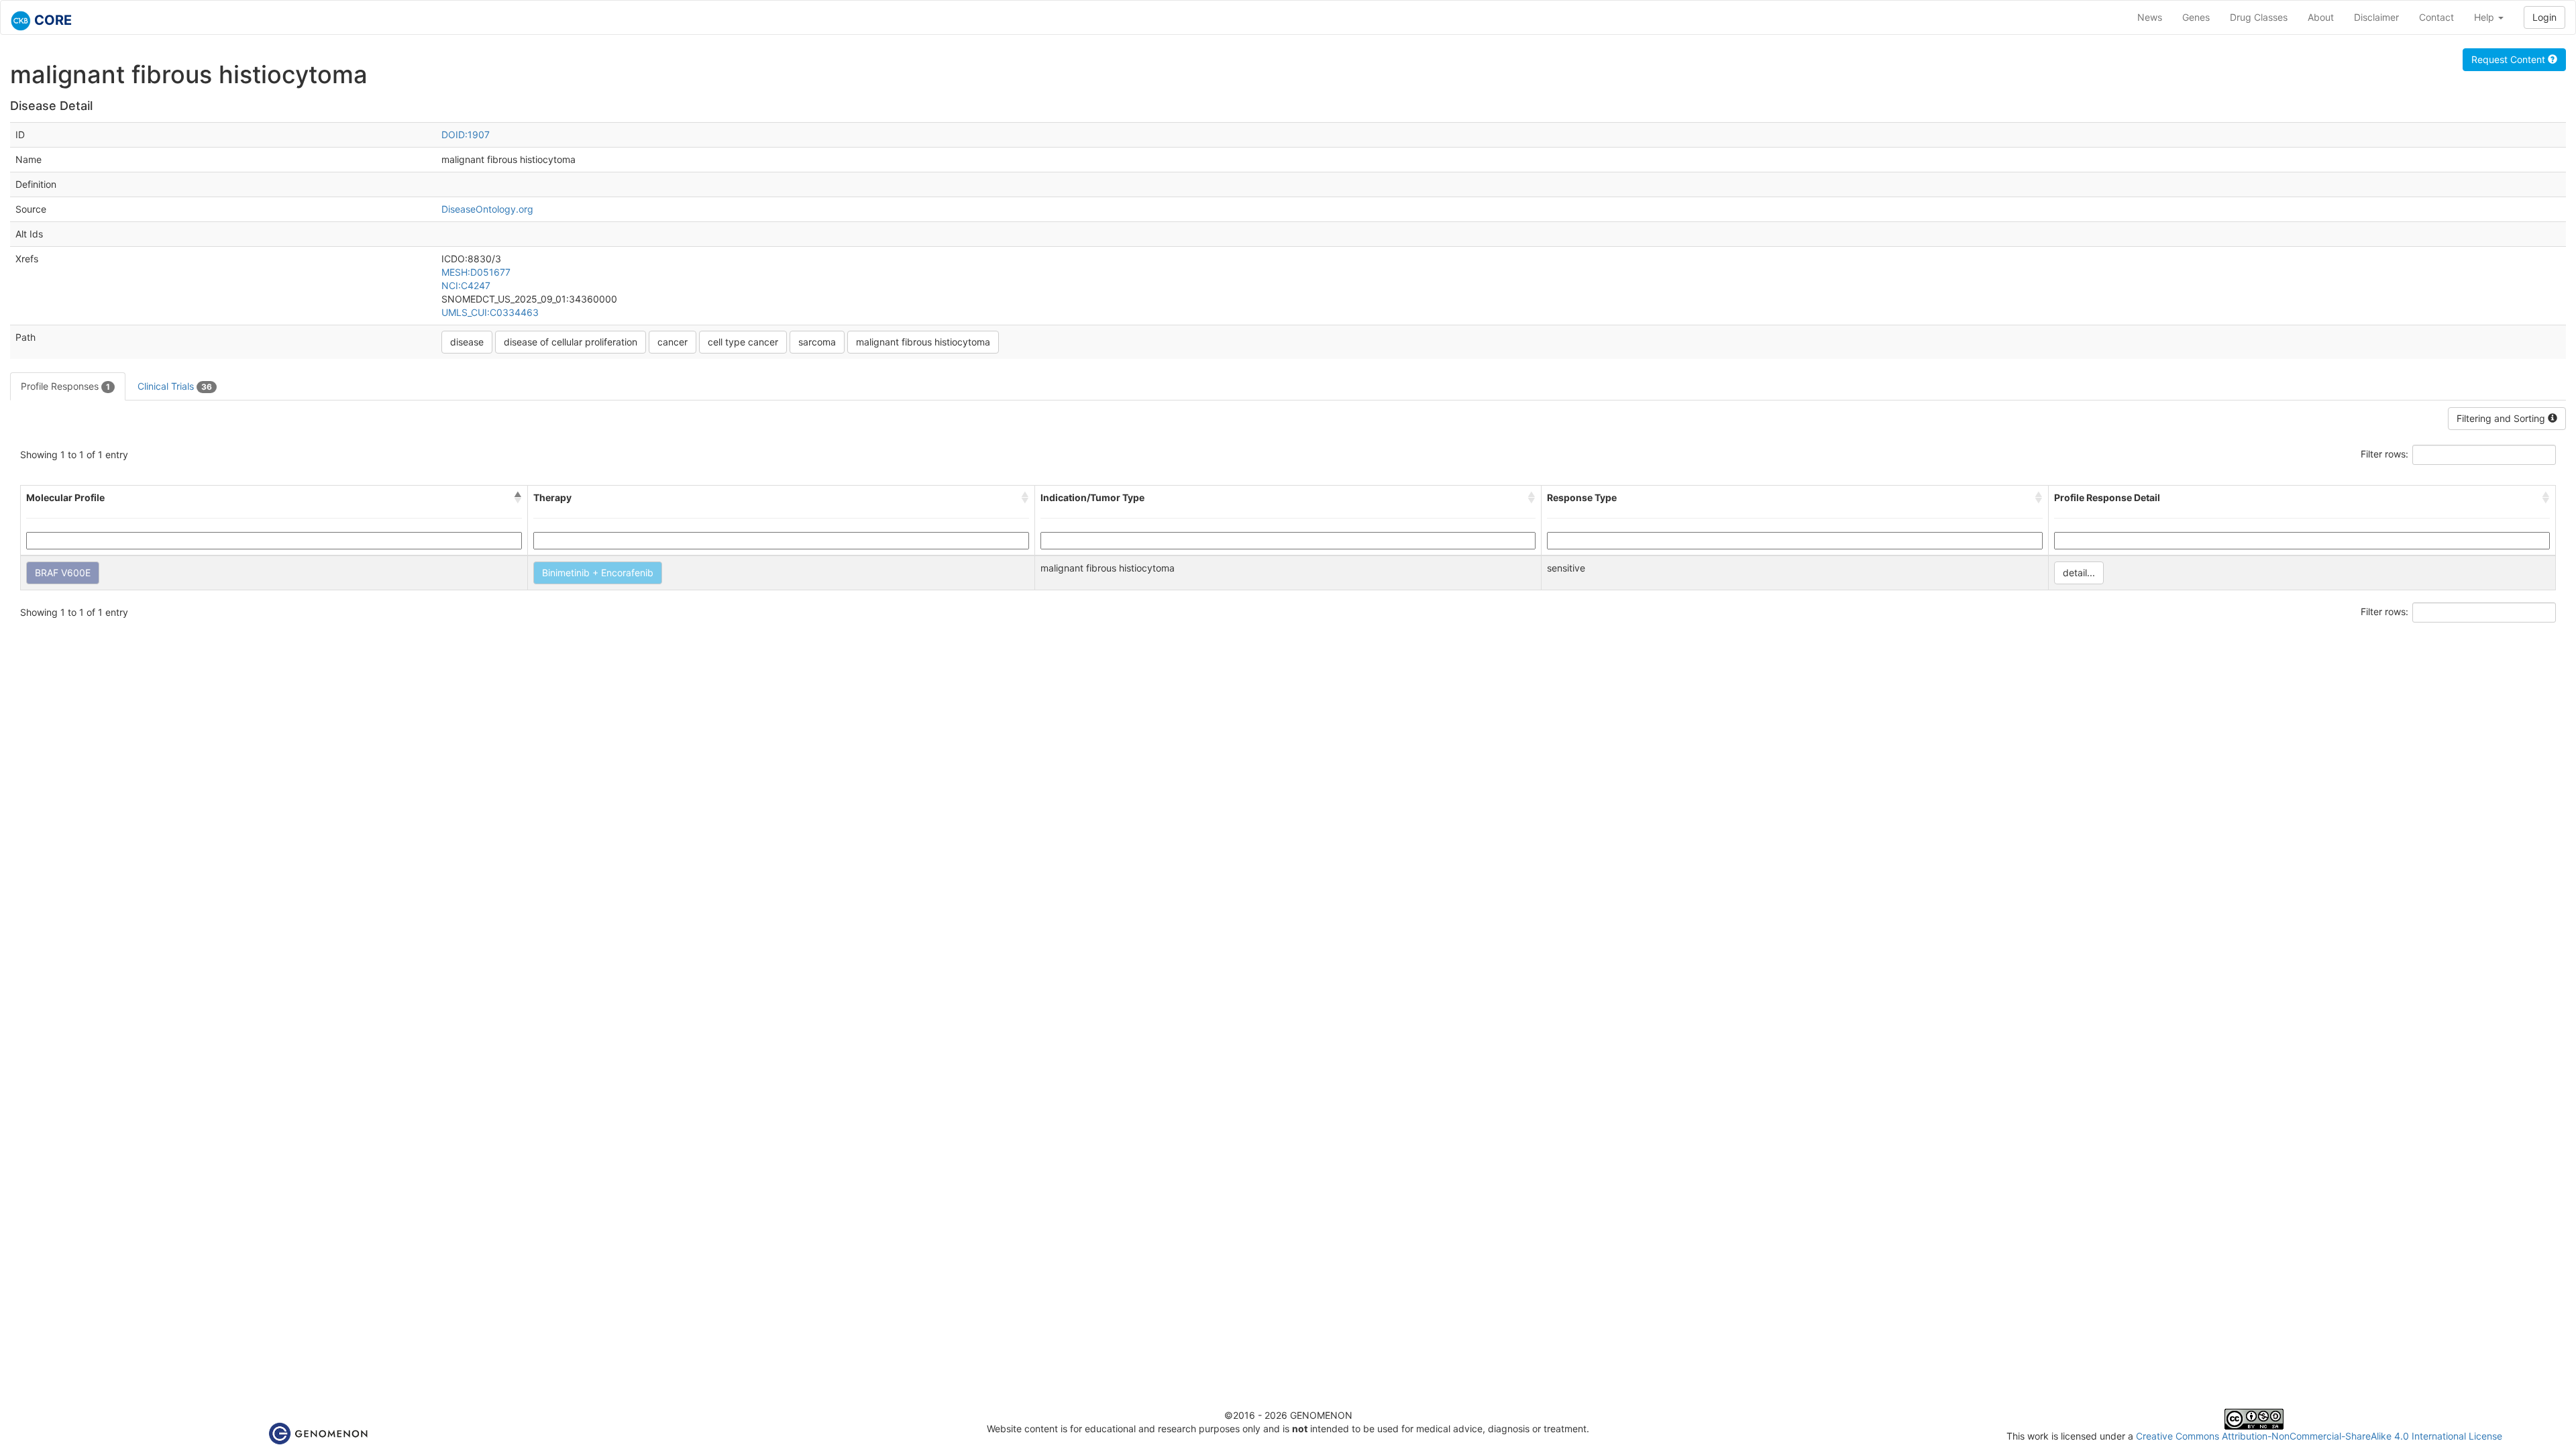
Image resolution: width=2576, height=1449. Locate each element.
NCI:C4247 (466, 285)
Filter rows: (2384, 454)
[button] (518, 498)
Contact (2436, 17)
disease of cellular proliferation (571, 342)
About (2321, 17)
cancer (673, 342)
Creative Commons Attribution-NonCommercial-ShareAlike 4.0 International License (2319, 1436)
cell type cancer (743, 342)
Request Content (2510, 59)
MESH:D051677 (476, 272)
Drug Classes (2259, 17)
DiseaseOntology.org (487, 209)
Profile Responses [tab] (65, 386)
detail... (2079, 573)
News (2150, 17)
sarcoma (817, 342)
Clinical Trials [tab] (175, 386)
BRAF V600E (63, 573)
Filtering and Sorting (2502, 418)
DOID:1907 (466, 135)
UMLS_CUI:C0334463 (490, 312)
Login (2544, 17)
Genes (2196, 17)
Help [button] (2485, 17)
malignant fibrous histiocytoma (923, 342)
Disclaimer (2376, 17)
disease (467, 342)
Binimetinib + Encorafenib (598, 573)
